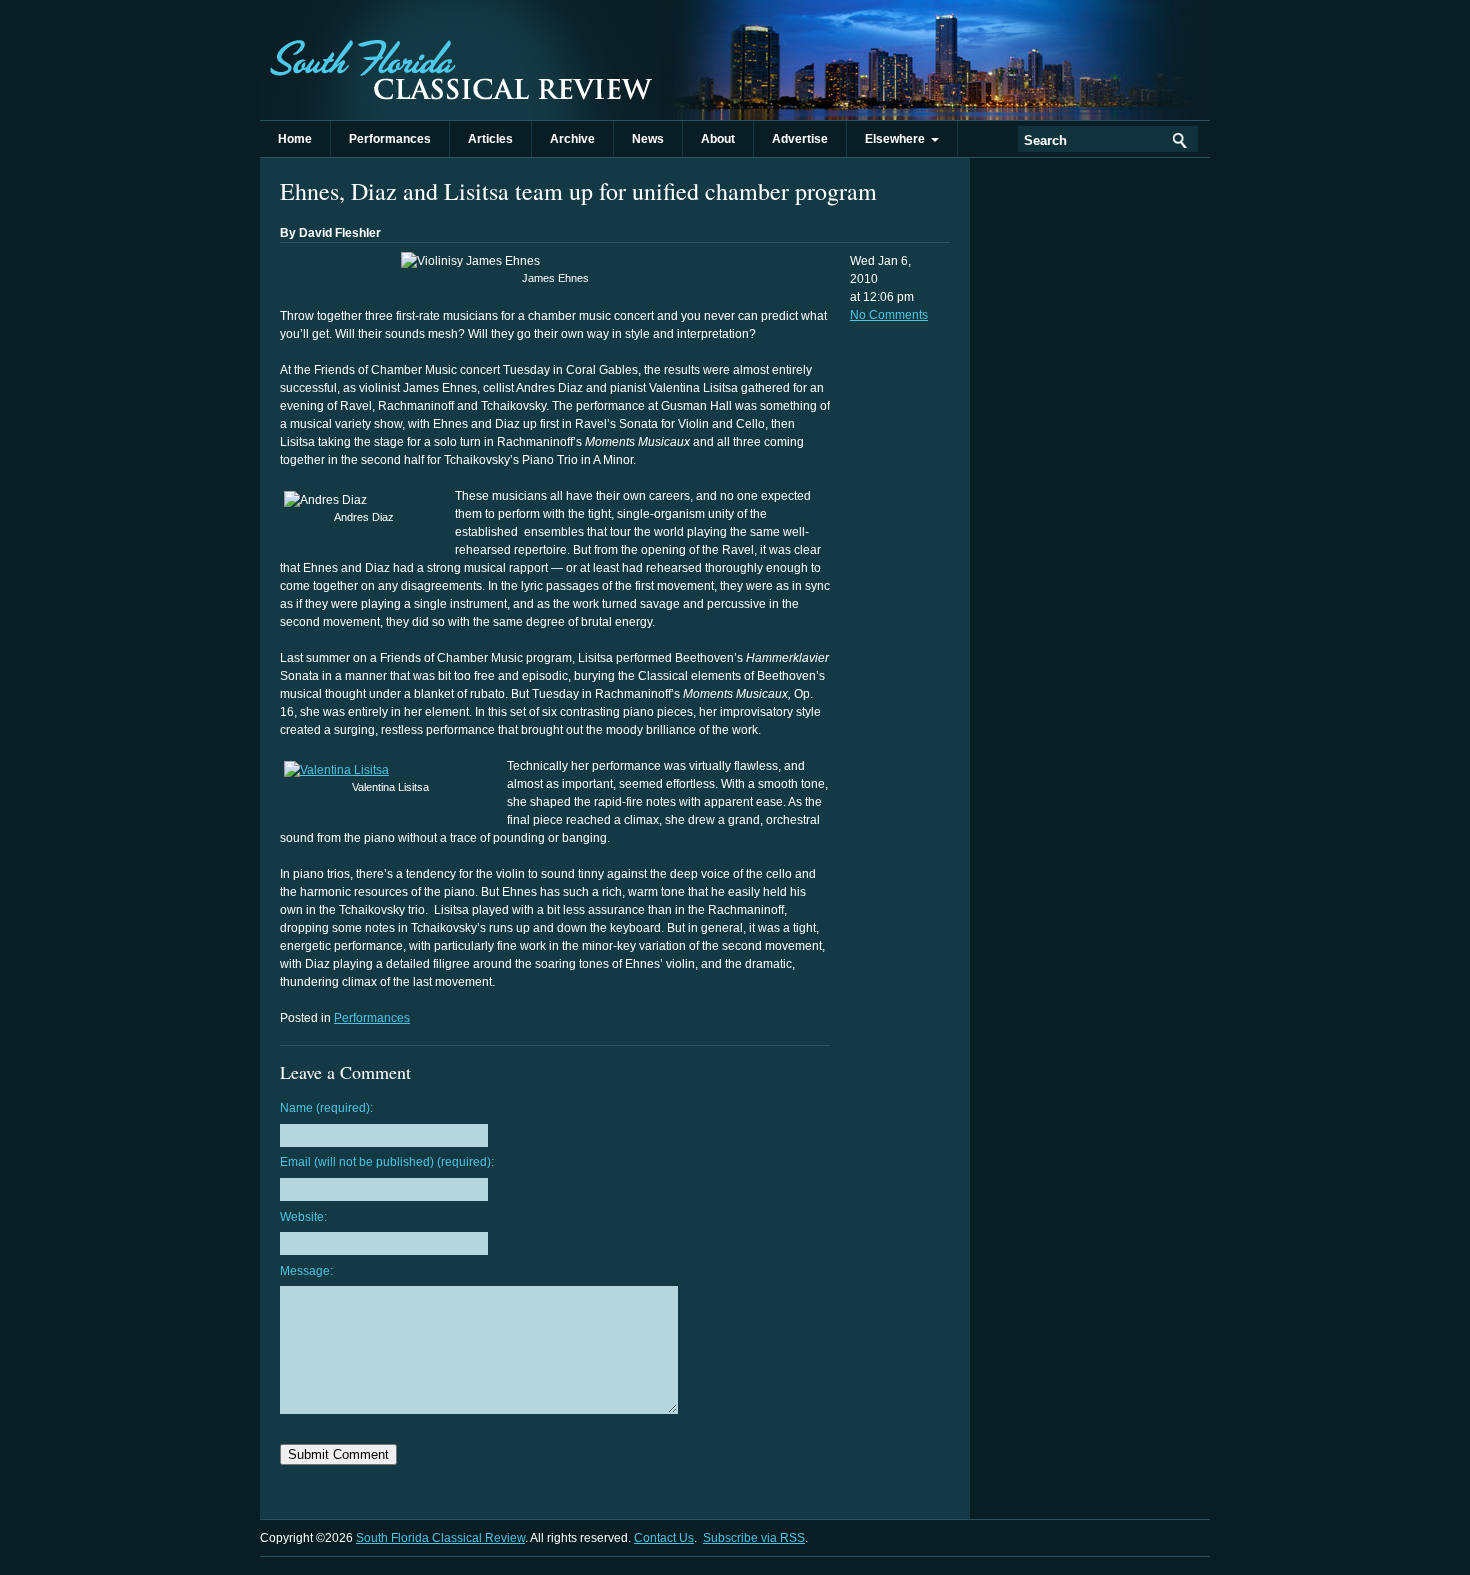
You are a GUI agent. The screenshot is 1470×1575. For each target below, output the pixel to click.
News (648, 139)
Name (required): (326, 1108)
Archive (572, 139)
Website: (303, 1217)
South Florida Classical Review (460, 60)
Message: (306, 1271)
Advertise (800, 139)
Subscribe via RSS (754, 1538)
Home (295, 139)
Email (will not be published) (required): (387, 1162)
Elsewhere (898, 139)
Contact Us (664, 1538)
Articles (490, 139)
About (718, 139)
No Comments (889, 315)
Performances (390, 139)
